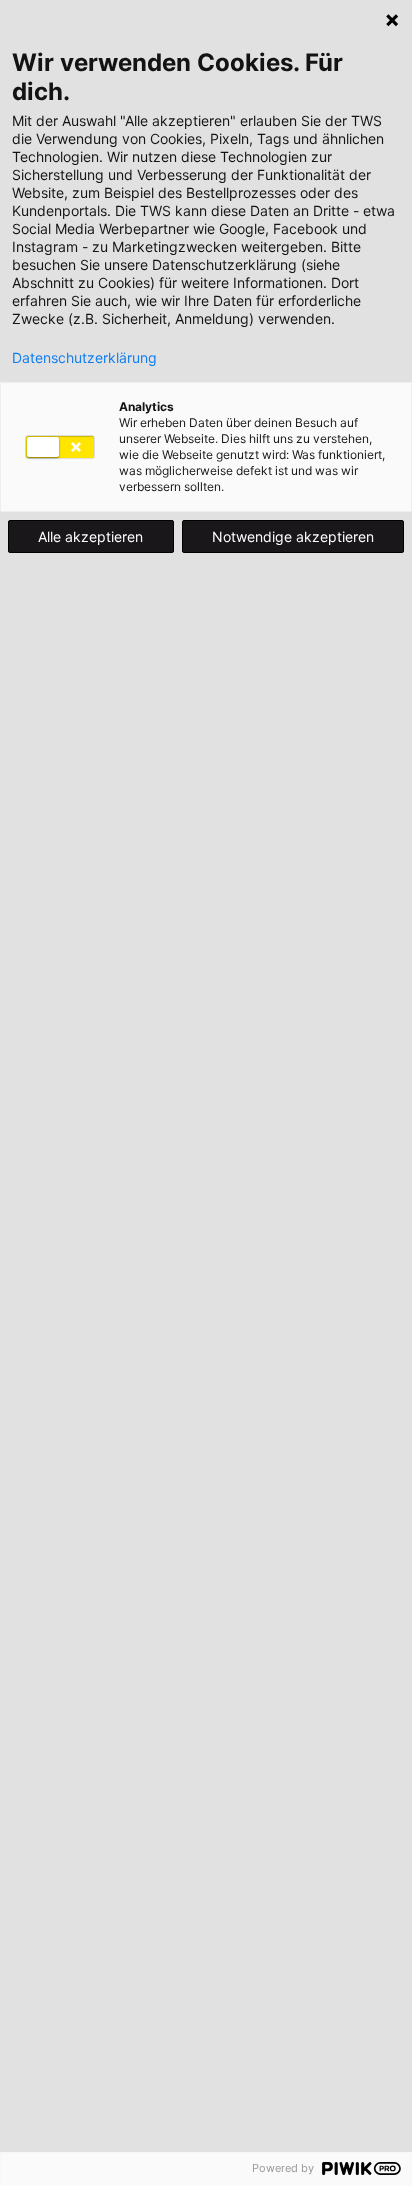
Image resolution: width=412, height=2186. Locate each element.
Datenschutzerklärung (84, 358)
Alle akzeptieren (90, 536)
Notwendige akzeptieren (293, 536)
